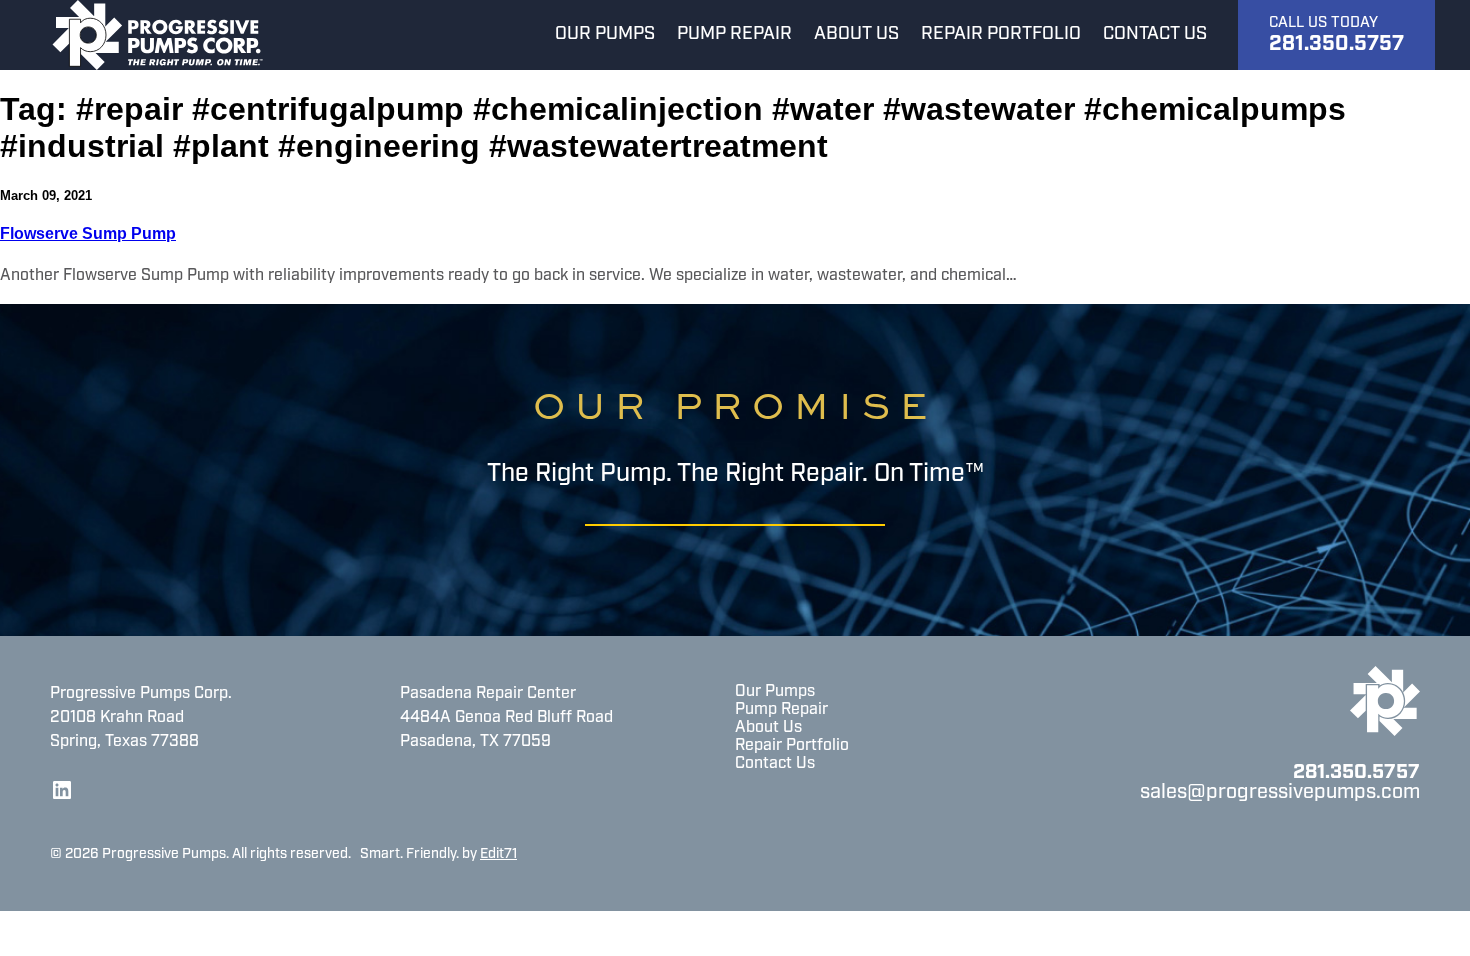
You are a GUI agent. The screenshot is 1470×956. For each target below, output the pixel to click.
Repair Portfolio (792, 746)
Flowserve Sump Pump (88, 233)
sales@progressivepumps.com (1280, 793)
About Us (768, 728)
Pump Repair (781, 710)
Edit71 (498, 854)
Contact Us (775, 764)
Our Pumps (775, 692)
